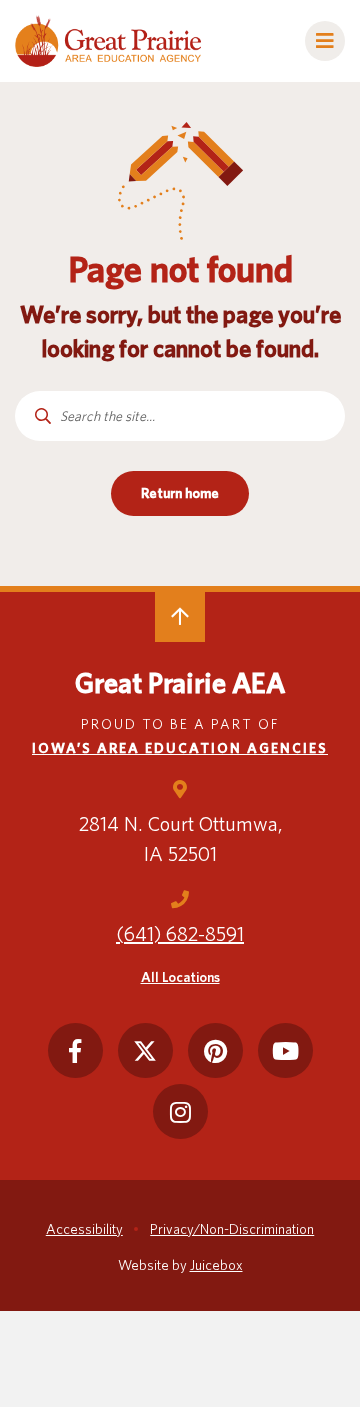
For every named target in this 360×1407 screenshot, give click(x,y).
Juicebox (216, 1265)
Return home (180, 493)
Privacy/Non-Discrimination (232, 1229)
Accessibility (84, 1229)
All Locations (180, 977)
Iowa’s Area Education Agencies (180, 748)
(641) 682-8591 (180, 934)
